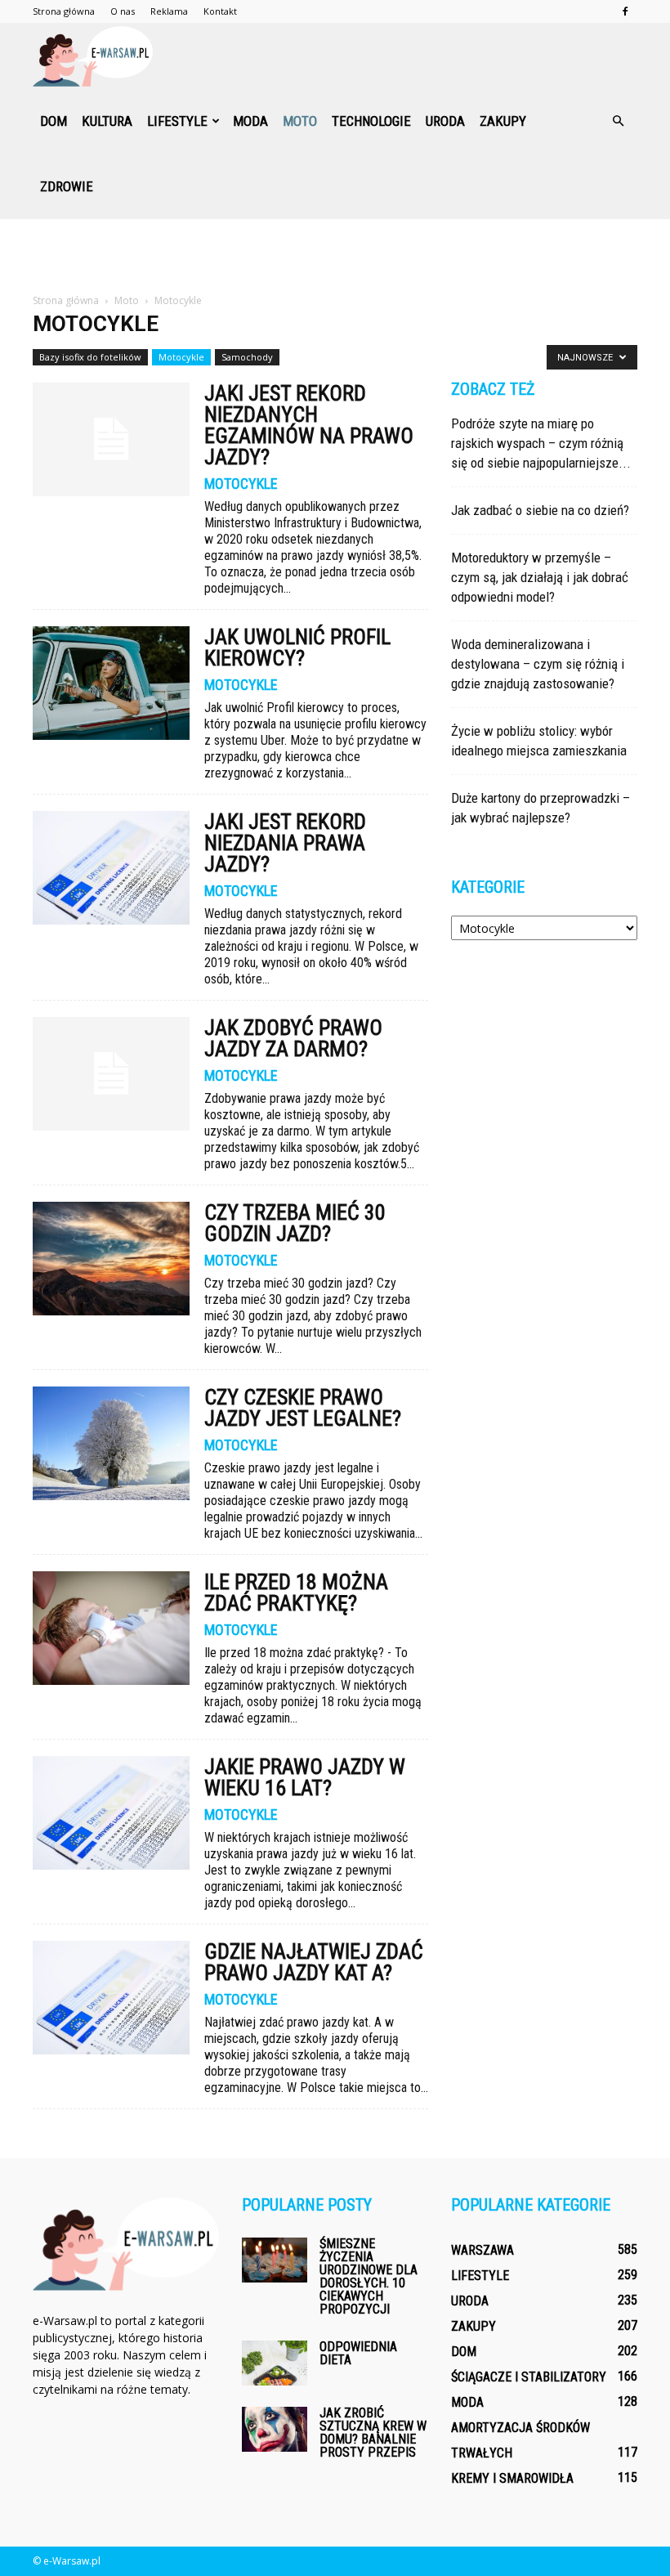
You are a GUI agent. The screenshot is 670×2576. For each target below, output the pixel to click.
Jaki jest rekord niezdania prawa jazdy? (285, 843)
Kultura (107, 121)
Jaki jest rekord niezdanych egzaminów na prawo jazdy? (309, 425)
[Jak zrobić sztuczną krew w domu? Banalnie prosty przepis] (275, 2429)
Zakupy (503, 121)
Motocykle (181, 357)
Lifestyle (177, 121)
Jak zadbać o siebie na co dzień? (540, 510)
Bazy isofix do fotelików (90, 357)
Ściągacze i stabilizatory (529, 2377)
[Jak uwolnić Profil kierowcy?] (111, 683)
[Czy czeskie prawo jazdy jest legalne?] (111, 1443)
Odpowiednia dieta (358, 2353)
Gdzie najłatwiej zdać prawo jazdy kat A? (314, 1962)
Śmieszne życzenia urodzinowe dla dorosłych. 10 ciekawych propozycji (368, 2276)
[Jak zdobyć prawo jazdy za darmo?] (111, 1074)
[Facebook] (625, 11)
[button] (618, 121)
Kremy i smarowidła (512, 2478)
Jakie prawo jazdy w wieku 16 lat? (305, 1777)
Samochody (247, 357)
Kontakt (220, 11)
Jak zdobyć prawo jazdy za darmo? (293, 1038)
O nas (123, 11)
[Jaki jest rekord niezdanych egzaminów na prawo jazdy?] (111, 439)
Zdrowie (67, 186)
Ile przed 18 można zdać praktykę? (296, 1593)
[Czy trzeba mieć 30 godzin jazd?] (111, 1259)
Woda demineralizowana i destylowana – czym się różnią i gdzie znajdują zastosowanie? (538, 664)
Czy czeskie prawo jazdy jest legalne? (303, 1408)
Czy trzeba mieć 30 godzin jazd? (295, 1223)
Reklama (169, 11)
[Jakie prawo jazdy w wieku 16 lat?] (111, 1813)
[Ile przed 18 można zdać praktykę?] (111, 1628)
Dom (54, 121)
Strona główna (64, 11)
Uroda (445, 121)
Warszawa (482, 2250)
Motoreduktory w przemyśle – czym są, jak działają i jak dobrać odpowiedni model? (540, 577)
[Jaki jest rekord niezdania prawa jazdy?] (111, 868)
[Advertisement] (335, 255)
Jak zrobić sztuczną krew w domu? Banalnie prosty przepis (373, 2433)
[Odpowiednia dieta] (275, 2363)
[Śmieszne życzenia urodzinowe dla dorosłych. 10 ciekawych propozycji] (275, 2260)
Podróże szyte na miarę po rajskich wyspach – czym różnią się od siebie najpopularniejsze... (541, 443)
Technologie (371, 121)
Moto (300, 121)
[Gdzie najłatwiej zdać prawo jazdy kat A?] (111, 1998)
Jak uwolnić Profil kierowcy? (297, 647)
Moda (250, 121)
